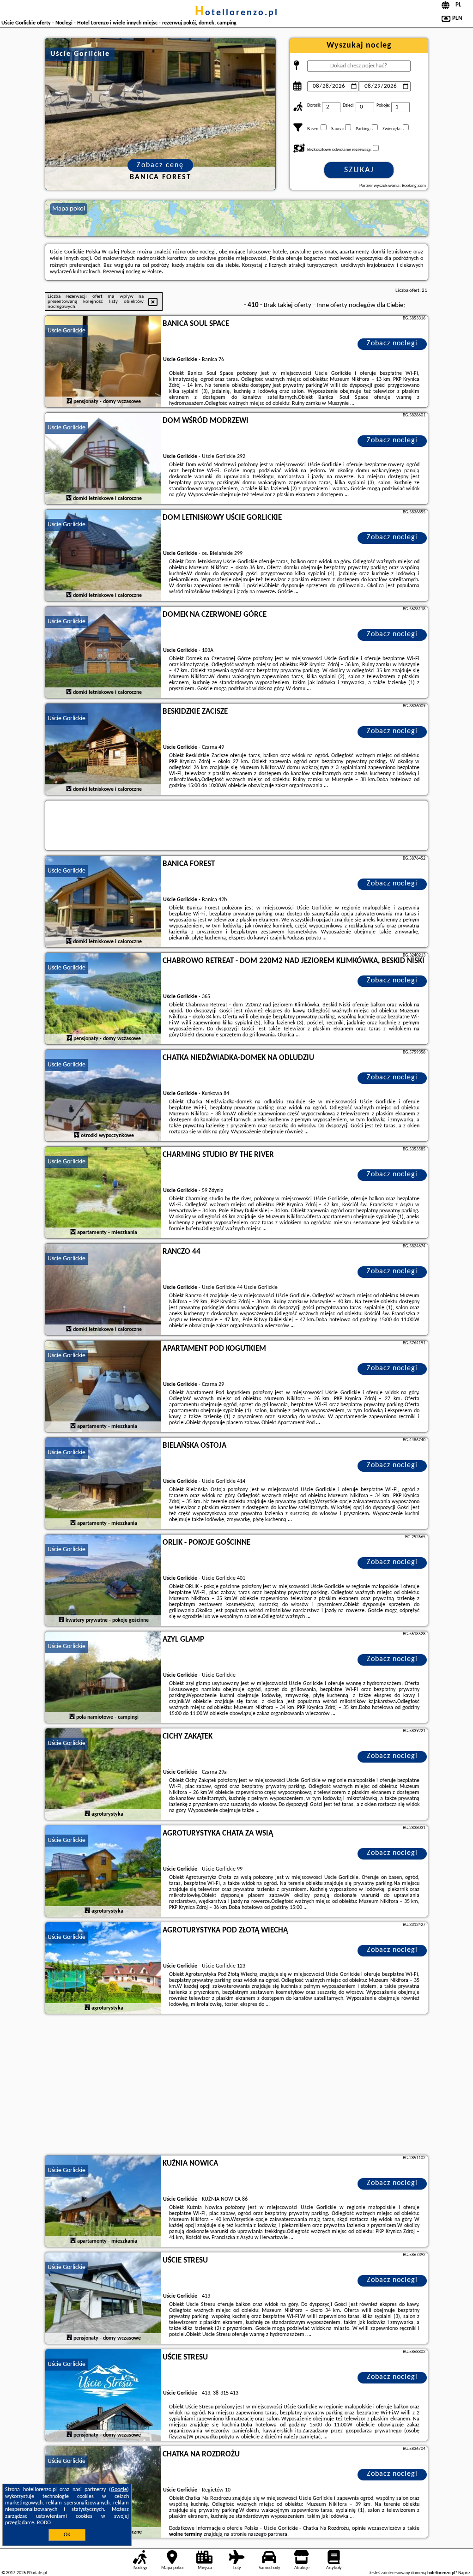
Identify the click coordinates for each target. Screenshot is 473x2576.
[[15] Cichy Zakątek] (103, 1775)
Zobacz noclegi (392, 343)
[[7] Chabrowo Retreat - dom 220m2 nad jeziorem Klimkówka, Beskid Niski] (103, 999)
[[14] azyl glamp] (103, 1678)
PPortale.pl (37, 2573)
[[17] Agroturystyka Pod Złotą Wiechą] (103, 1968)
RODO (44, 2523)
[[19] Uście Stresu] (103, 2299)
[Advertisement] (236, 2086)
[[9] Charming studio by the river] (103, 1193)
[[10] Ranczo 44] (103, 1290)
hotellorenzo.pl (237, 13)
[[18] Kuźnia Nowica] (103, 2202)
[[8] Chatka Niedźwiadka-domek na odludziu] (103, 1096)
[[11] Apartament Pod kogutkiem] (103, 1387)
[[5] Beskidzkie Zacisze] (103, 750)
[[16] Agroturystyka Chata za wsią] (103, 1872)
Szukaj (359, 170)
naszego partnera (268, 2534)
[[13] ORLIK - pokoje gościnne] (103, 1581)
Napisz (464, 2573)
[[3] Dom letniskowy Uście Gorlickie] (103, 556)
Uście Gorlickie (67, 331)
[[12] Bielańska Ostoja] (103, 1484)
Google (119, 2490)
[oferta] (69, 401)
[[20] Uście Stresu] (103, 2395)
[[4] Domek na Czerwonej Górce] (103, 653)
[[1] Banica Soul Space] (103, 362)
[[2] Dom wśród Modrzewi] (103, 459)
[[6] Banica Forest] (103, 902)
